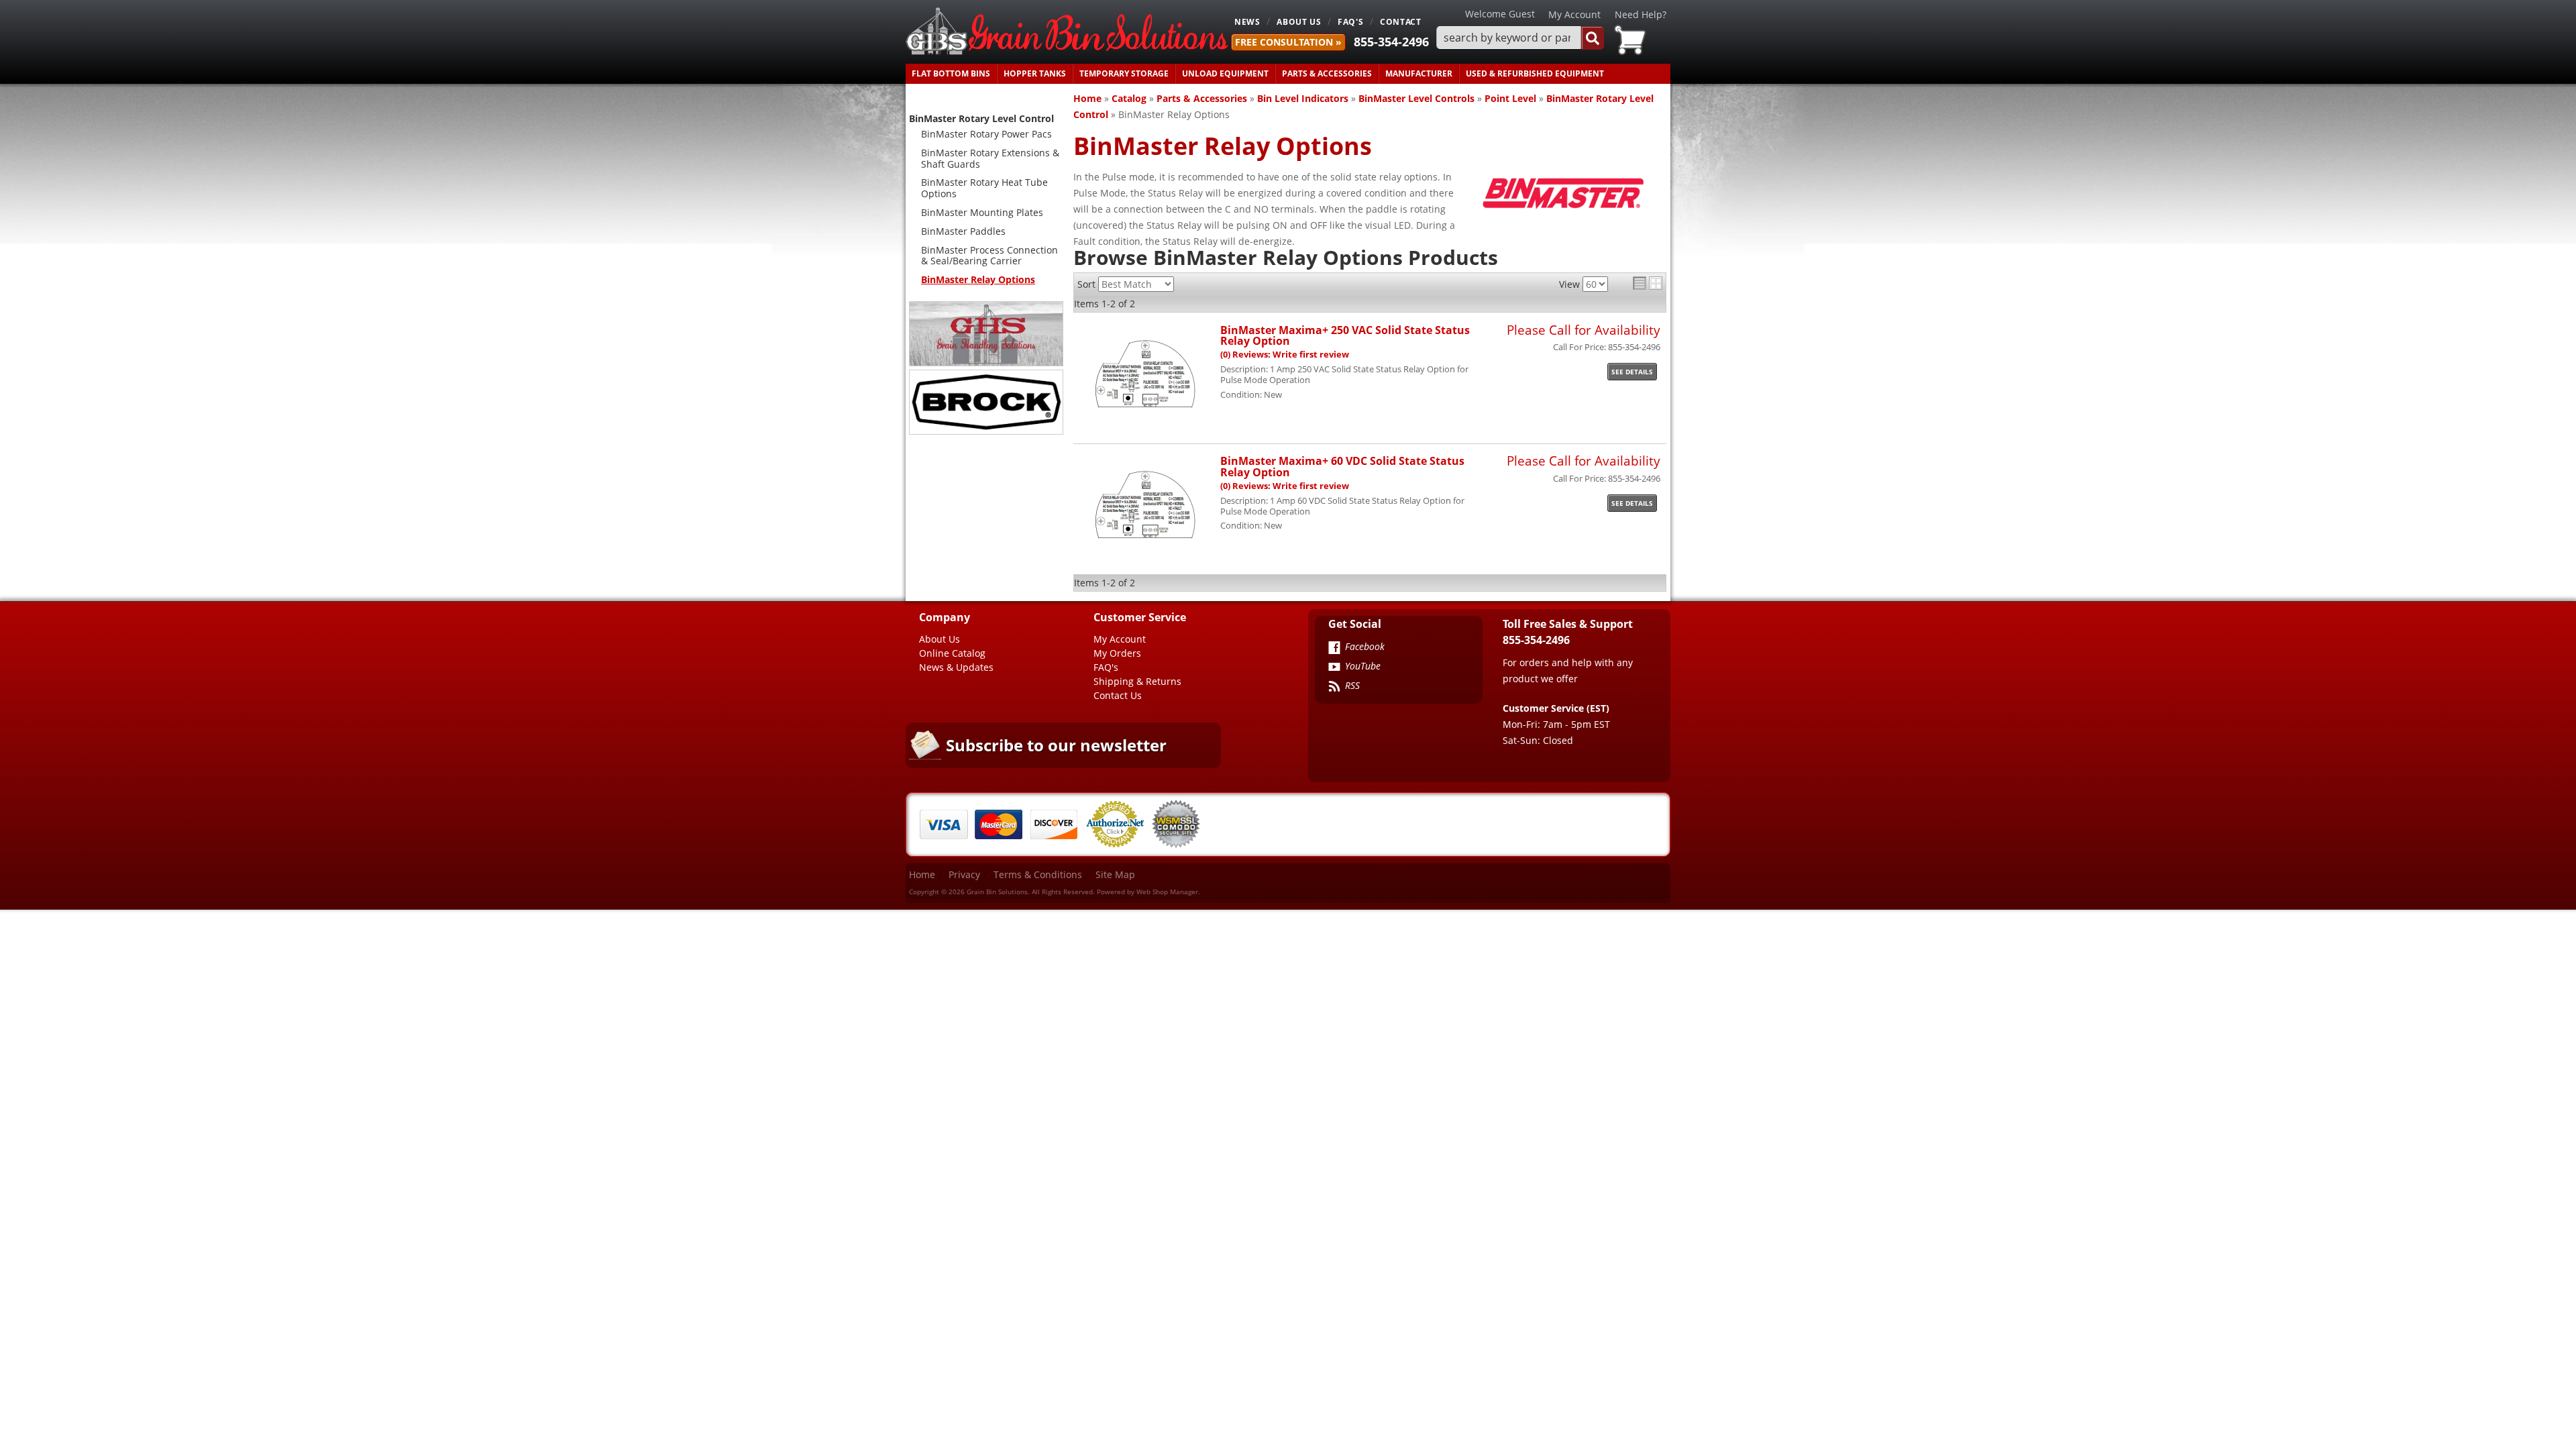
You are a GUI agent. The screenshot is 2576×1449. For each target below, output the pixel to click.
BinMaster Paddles (963, 231)
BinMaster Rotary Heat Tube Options (984, 188)
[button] (1520, 38)
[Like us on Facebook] (1334, 649)
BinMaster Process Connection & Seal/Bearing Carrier (989, 256)
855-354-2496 (1391, 42)
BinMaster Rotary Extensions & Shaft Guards (990, 158)
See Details (1632, 372)
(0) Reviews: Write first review (1285, 355)
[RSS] (1334, 688)
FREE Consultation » (1288, 42)
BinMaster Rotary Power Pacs (986, 134)
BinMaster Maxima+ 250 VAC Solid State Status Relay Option (1345, 335)
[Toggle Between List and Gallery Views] (1648, 283)
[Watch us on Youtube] (1334, 668)
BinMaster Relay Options (978, 279)
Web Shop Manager (1167, 892)
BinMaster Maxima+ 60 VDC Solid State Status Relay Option (1342, 466)
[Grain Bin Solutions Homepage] (1067, 32)
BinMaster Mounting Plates (982, 212)
